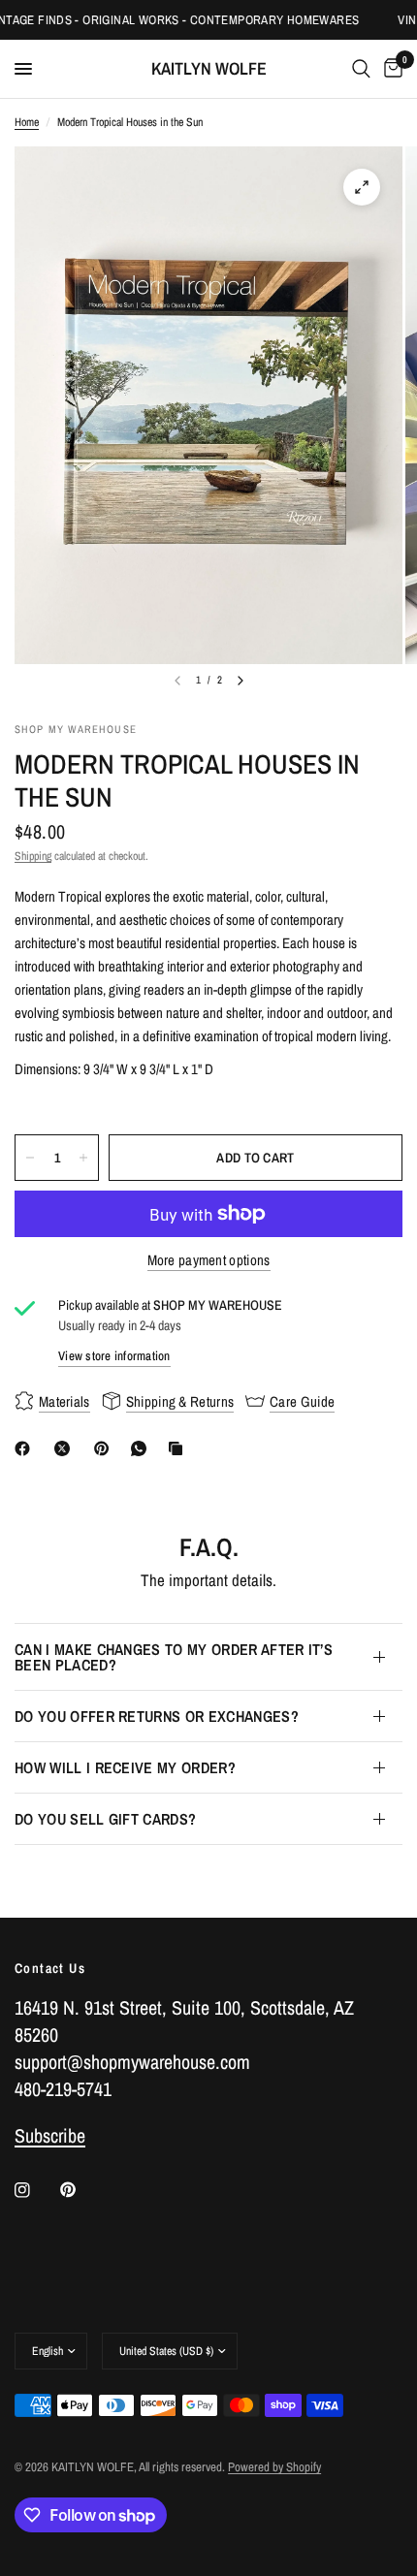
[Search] (361, 69)
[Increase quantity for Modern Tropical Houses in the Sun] (83, 1158)
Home (27, 122)
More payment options (209, 1260)
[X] (66, 1448)
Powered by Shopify (274, 2467)
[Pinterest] (106, 1448)
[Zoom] (362, 187)
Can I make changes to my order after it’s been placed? (174, 1657)
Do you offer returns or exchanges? (157, 1716)
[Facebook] (26, 1448)
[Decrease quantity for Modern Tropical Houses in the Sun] (30, 1158)
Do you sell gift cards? (105, 1819)
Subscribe (50, 2135)
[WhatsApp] (143, 1448)
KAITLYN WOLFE (209, 69)
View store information (114, 1356)
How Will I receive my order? (125, 1767)
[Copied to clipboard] (179, 1448)
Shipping (33, 856)
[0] (390, 69)
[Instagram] (36, 2190)
